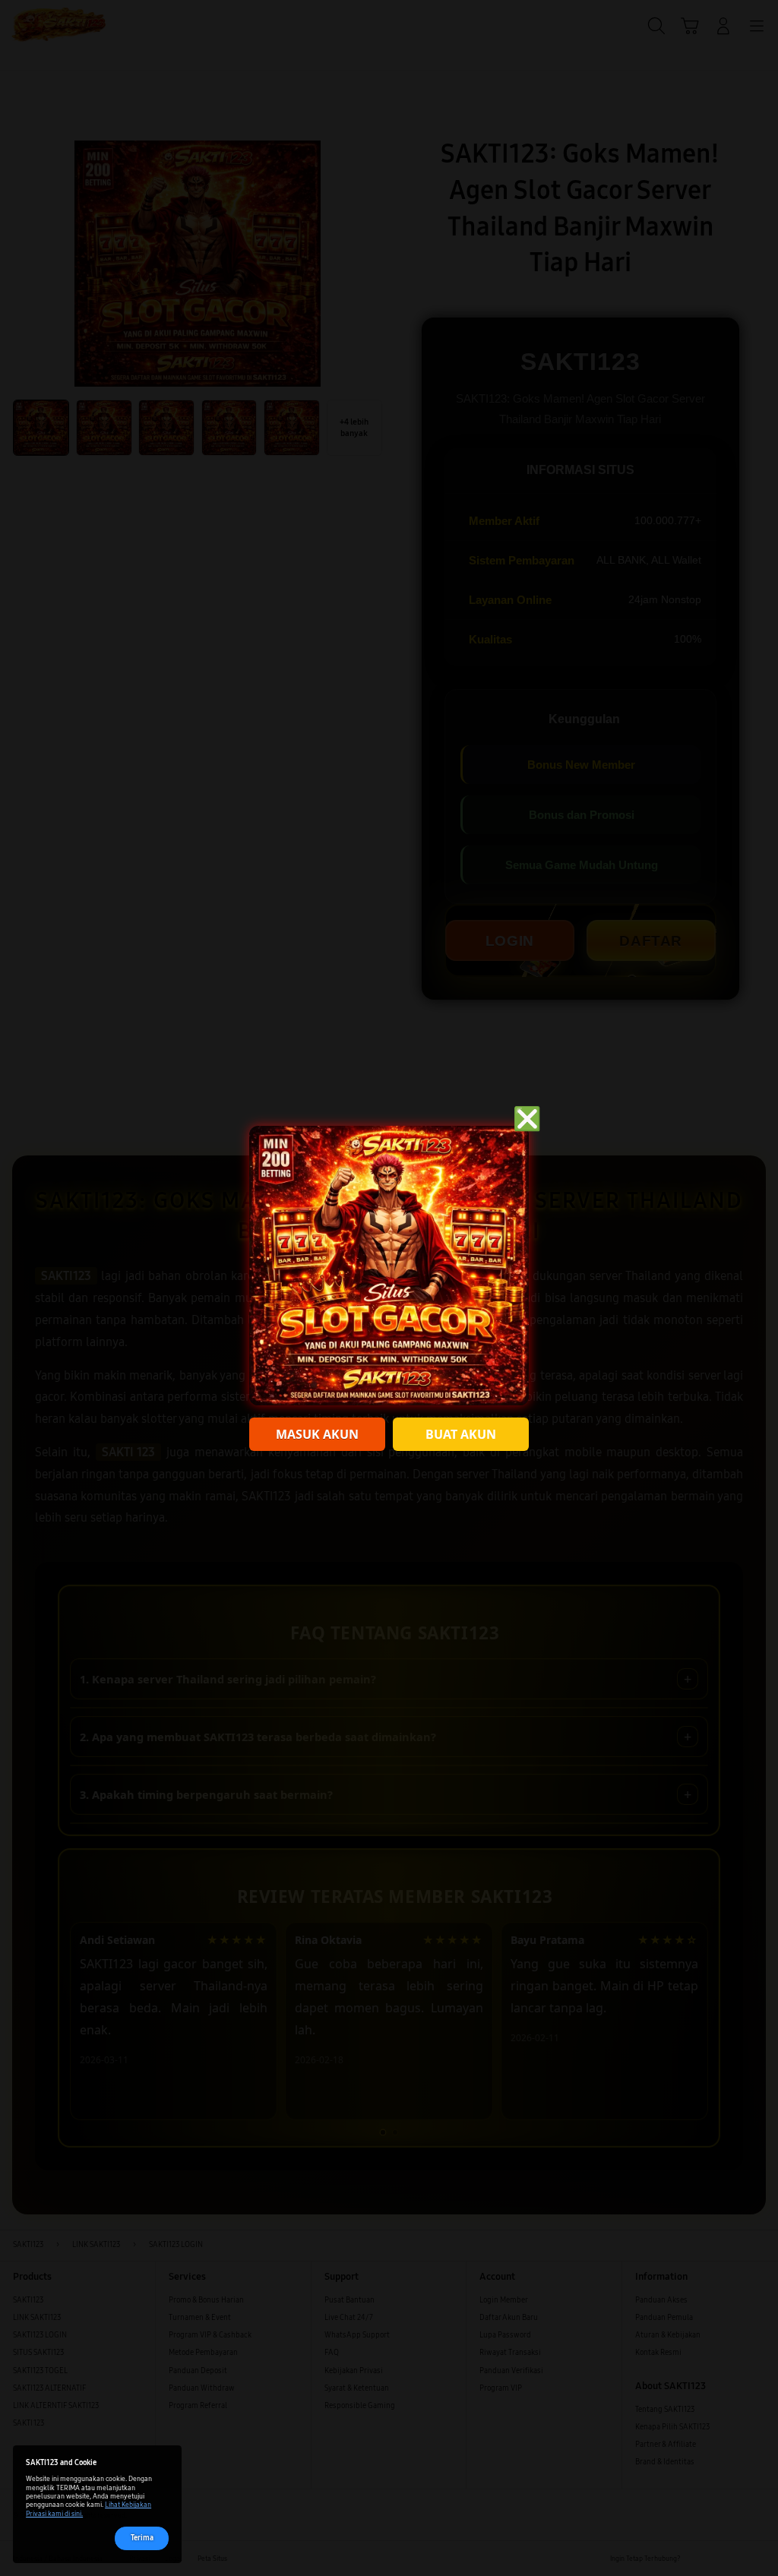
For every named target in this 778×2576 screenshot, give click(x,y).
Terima (142, 2538)
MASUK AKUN (317, 1434)
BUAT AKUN (461, 1434)
